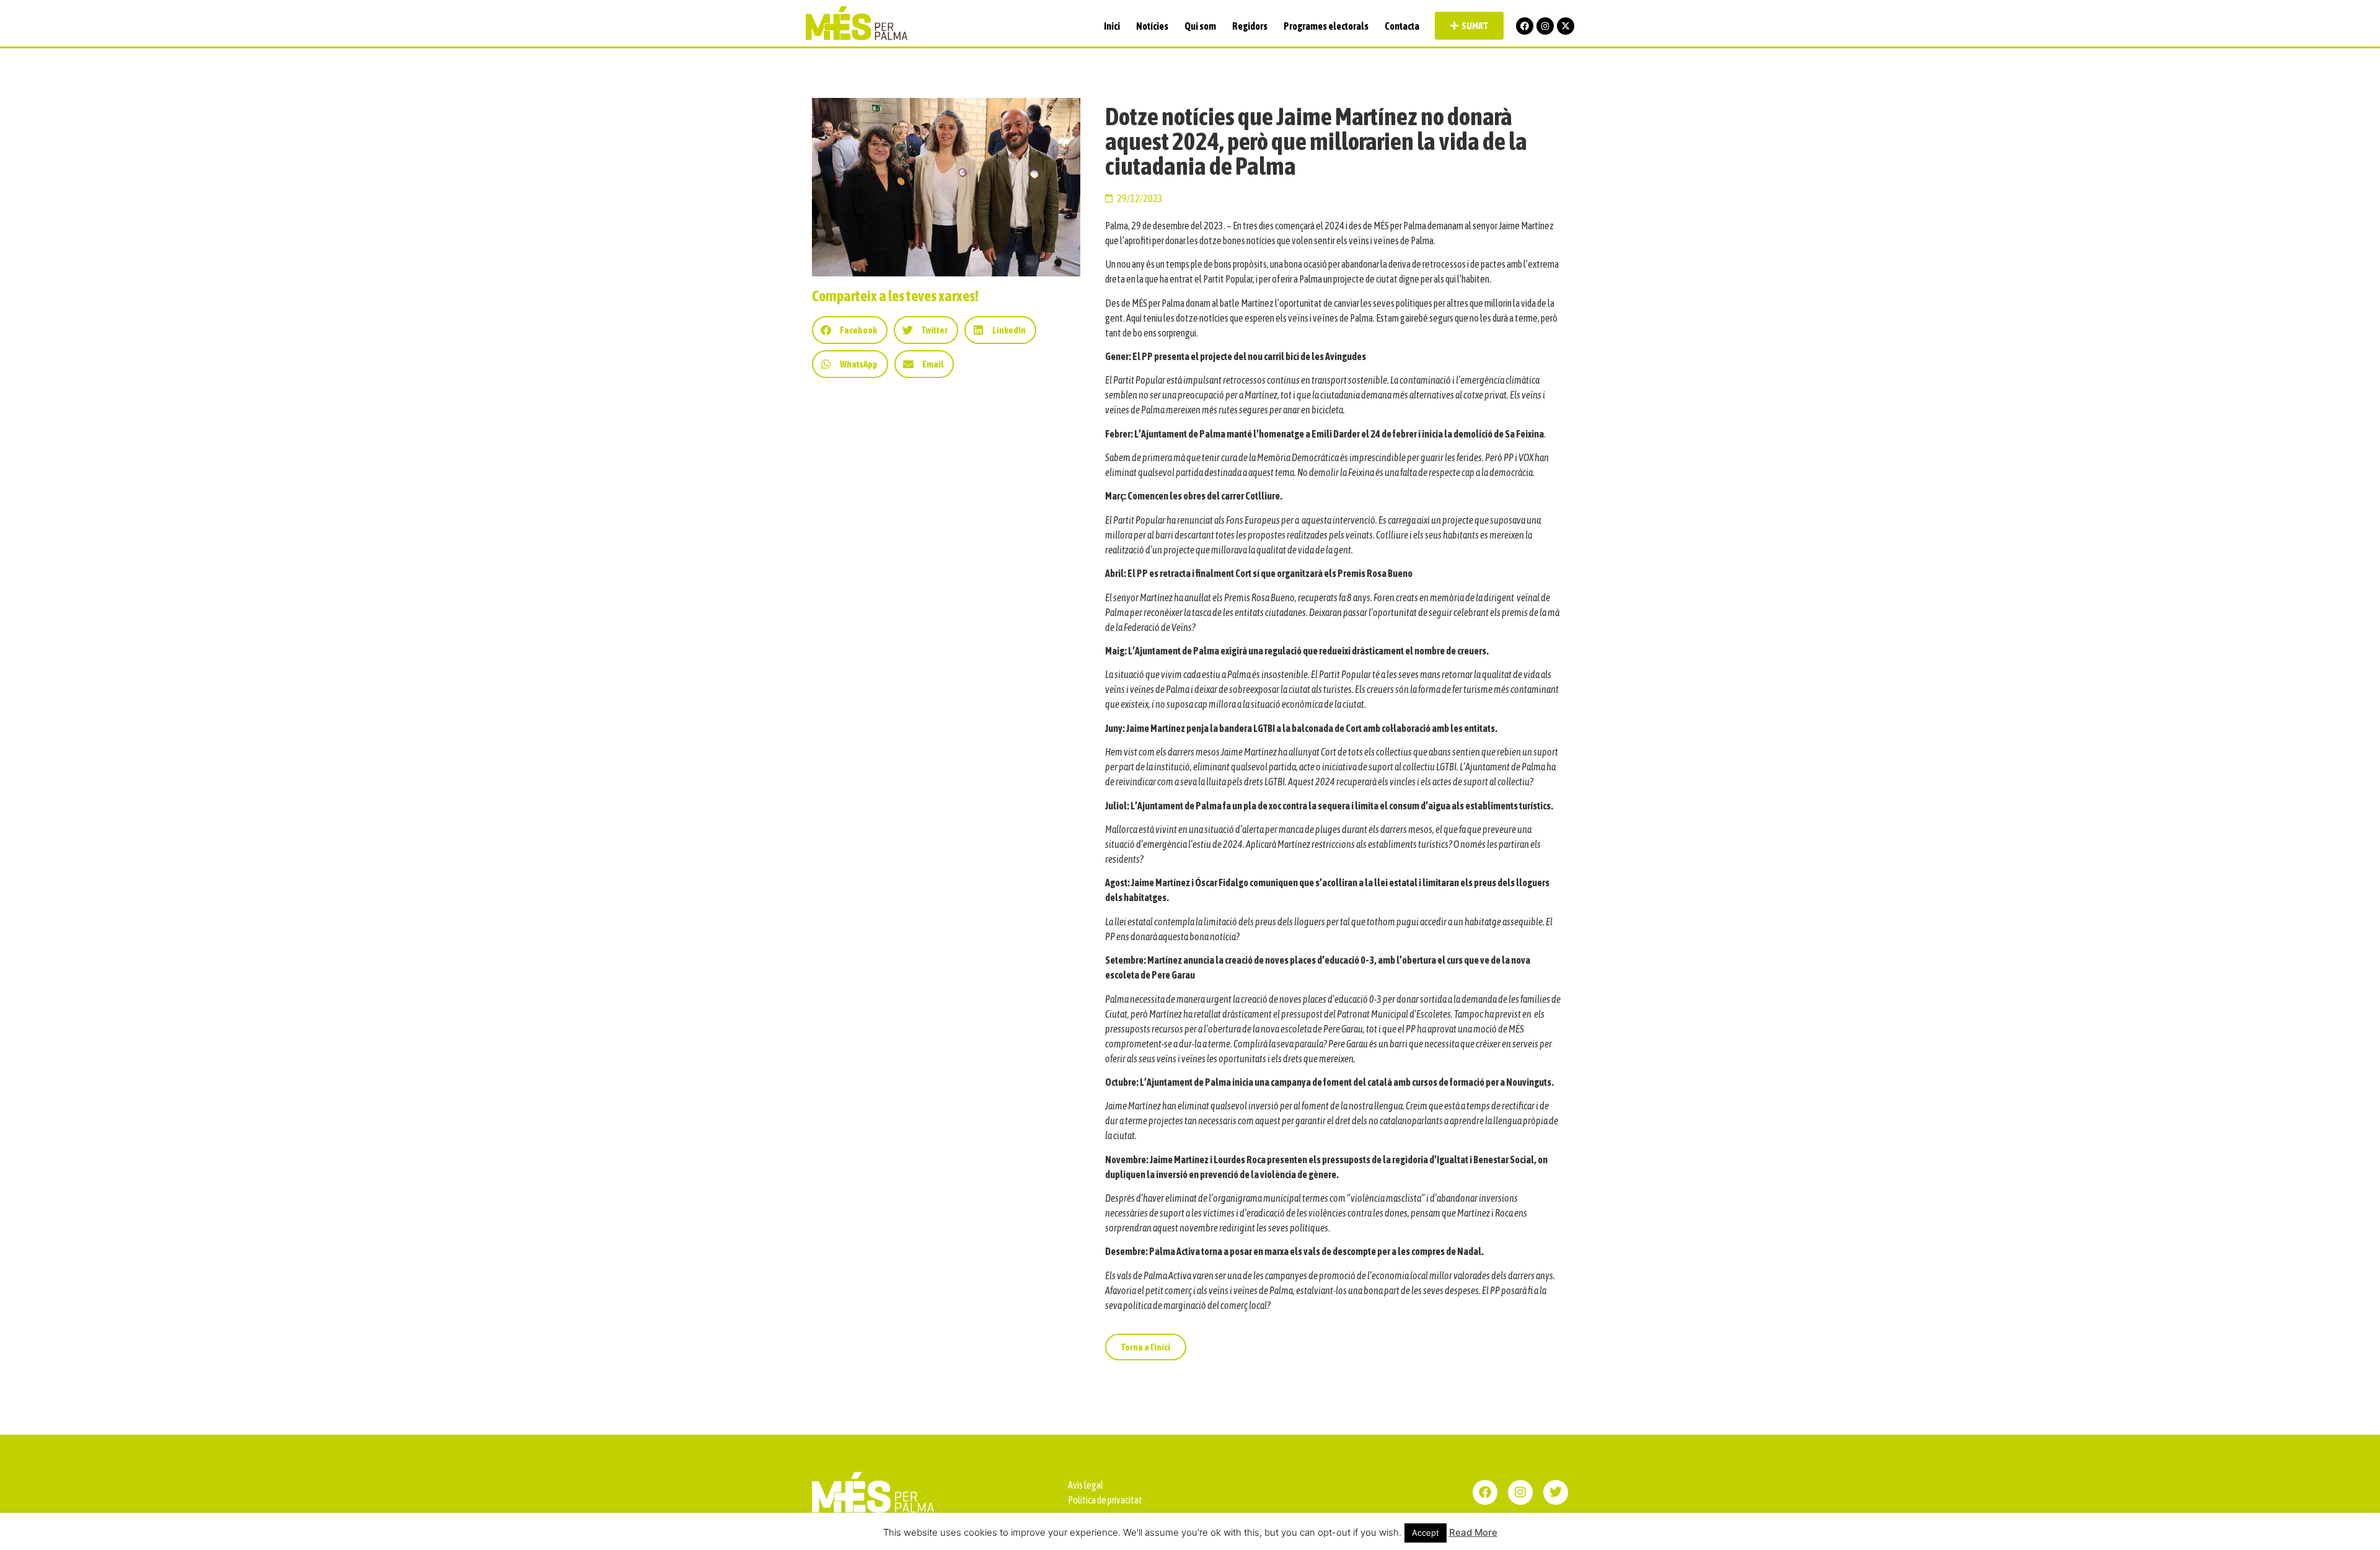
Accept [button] (1426, 1533)
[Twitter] (1556, 1492)
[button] (850, 330)
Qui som (1200, 26)
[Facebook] (1525, 26)
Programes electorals (1326, 26)
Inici (1112, 26)
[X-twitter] (1566, 26)
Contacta (1402, 26)
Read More (1473, 1532)
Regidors (1250, 26)
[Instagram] (1545, 26)
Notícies (1152, 26)
